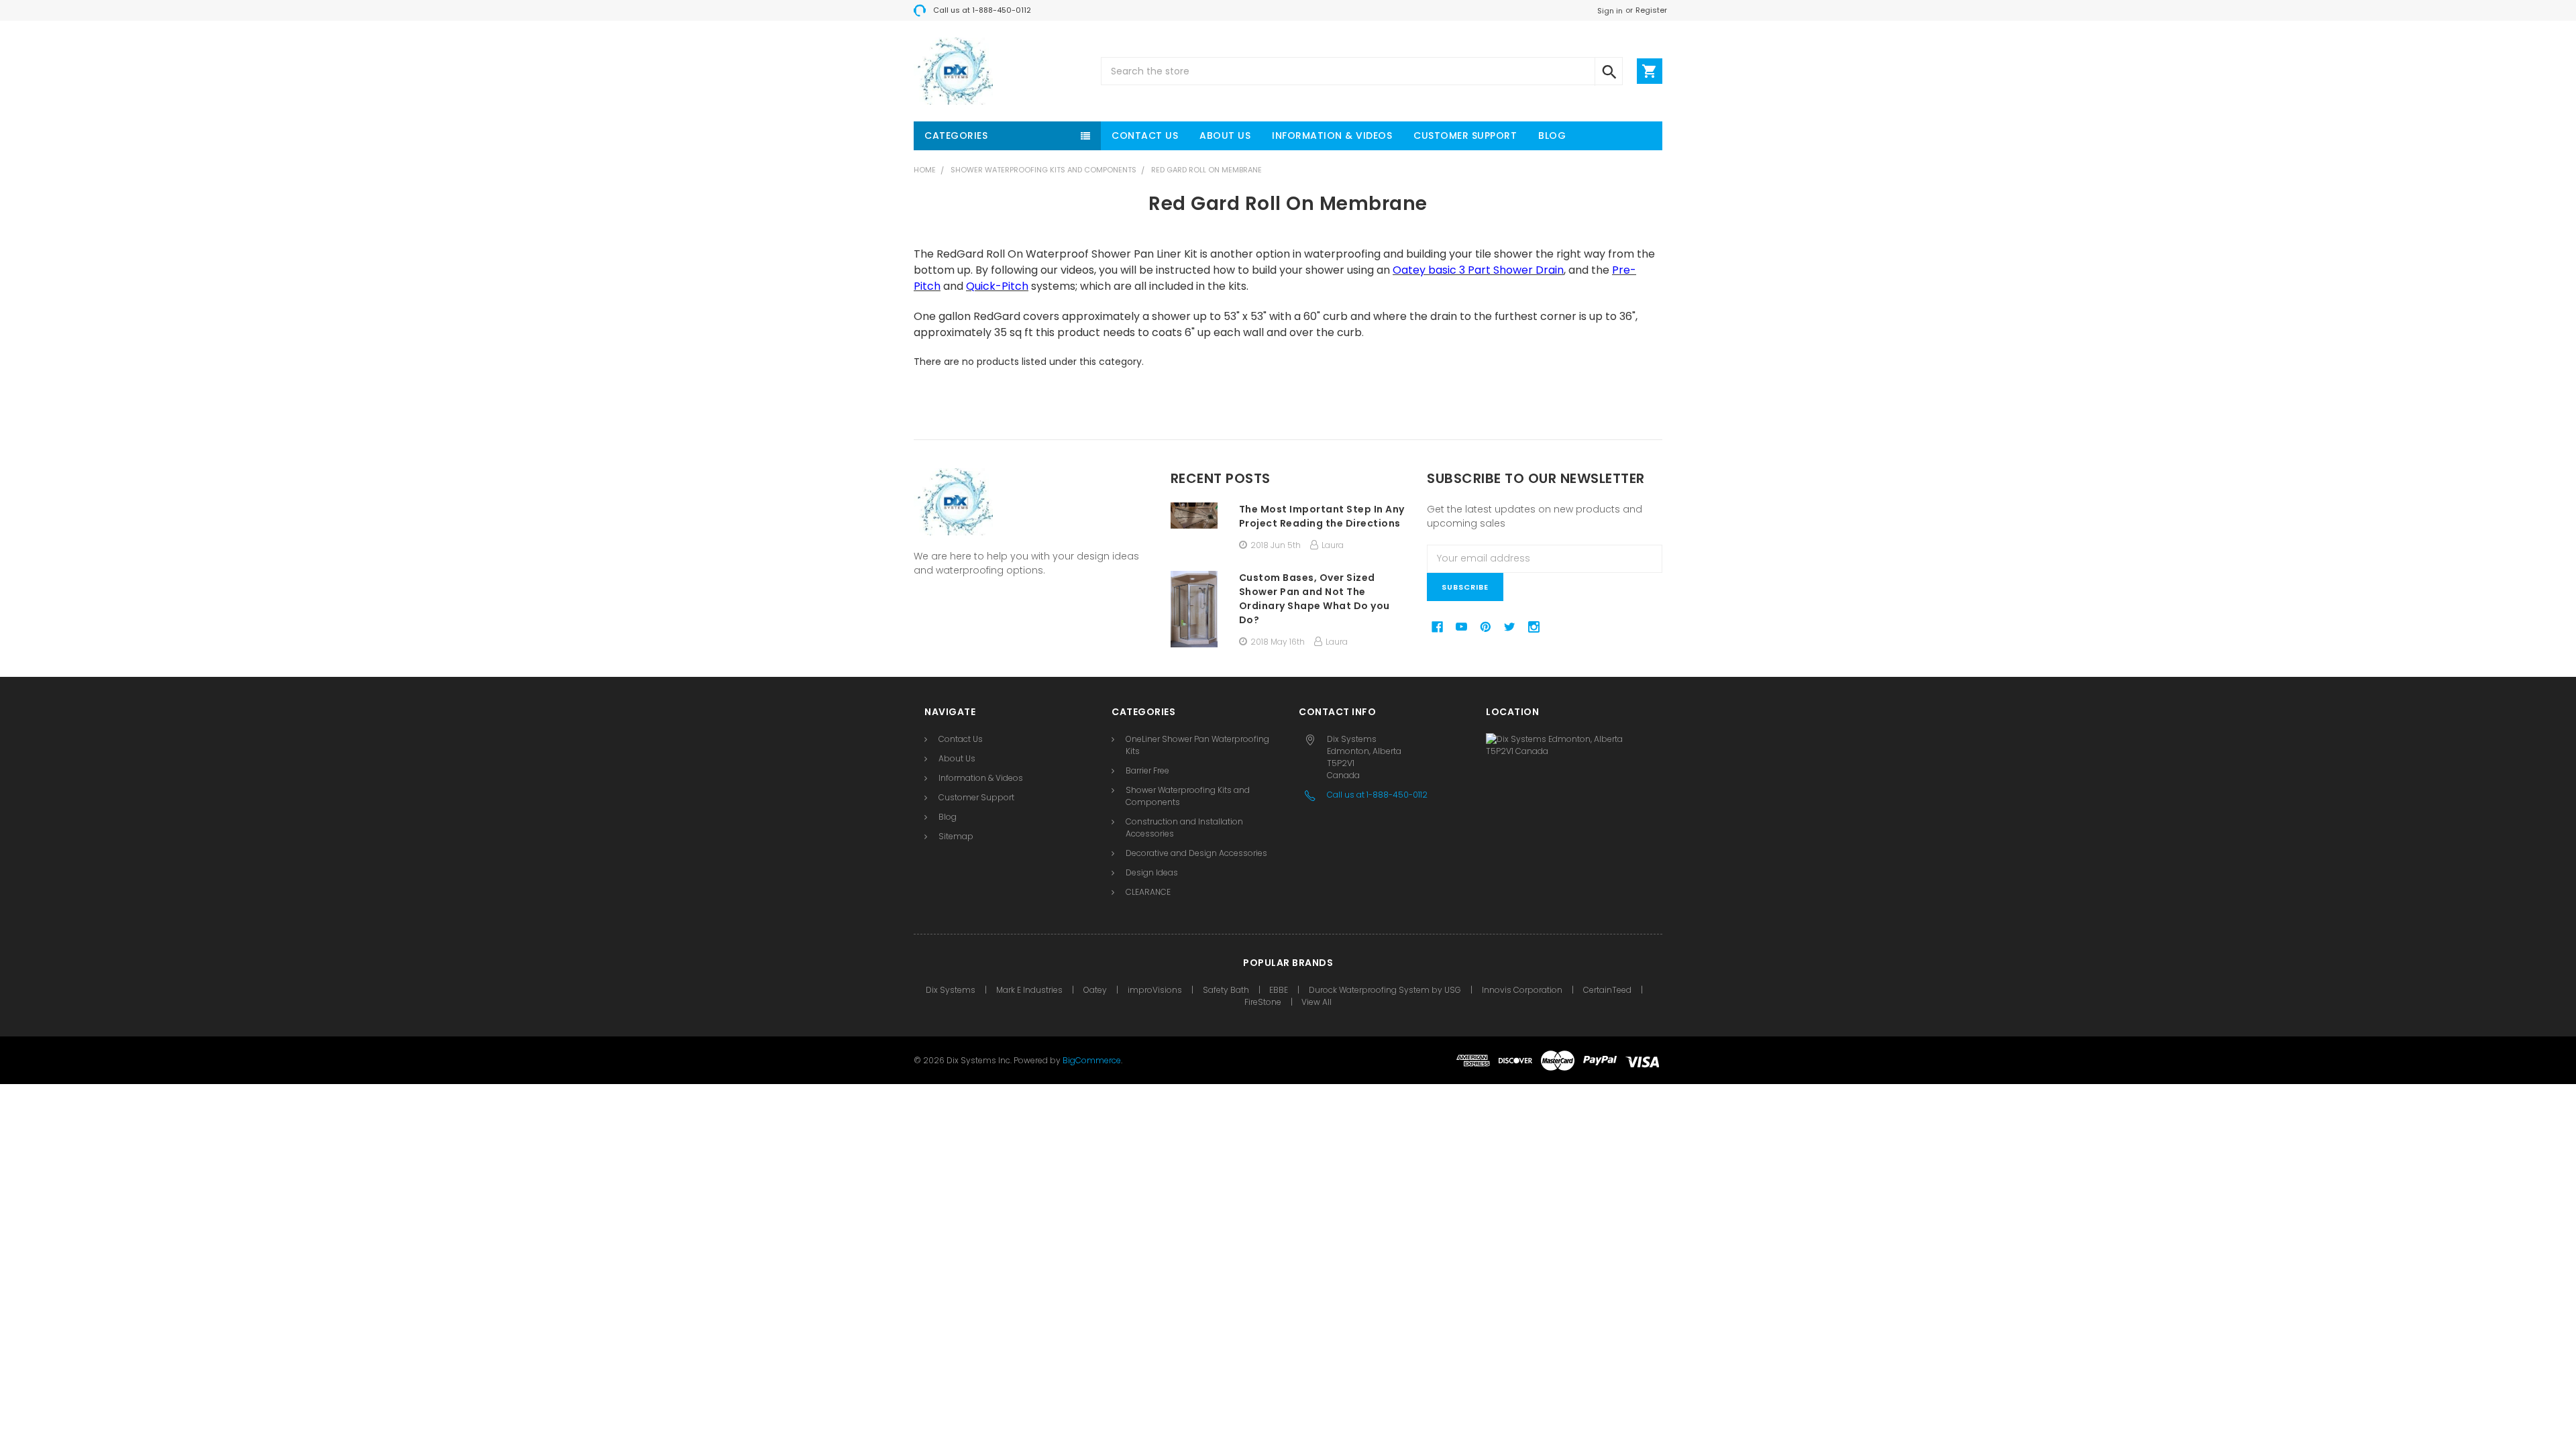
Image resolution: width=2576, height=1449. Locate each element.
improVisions (1155, 990)
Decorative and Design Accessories (1196, 853)
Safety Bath (1227, 990)
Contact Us (1145, 136)
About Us (1225, 136)
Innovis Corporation (1522, 990)
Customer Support (1465, 136)
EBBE (1279, 990)
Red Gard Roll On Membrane (1206, 170)
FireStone (1264, 1002)
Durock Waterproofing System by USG (1385, 990)
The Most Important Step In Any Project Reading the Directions (1322, 516)
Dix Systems (951, 990)
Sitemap (956, 836)
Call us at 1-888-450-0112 (982, 10)
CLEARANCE (1148, 892)
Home (925, 170)
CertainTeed (1607, 990)
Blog (1552, 136)
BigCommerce (1092, 1060)
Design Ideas (1152, 872)
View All (1317, 1002)
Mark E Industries (1029, 990)
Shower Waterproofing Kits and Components (1043, 170)
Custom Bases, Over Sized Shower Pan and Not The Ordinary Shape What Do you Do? (1314, 599)
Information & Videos (1332, 136)
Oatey (1095, 990)
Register (1651, 10)
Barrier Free (1147, 770)
